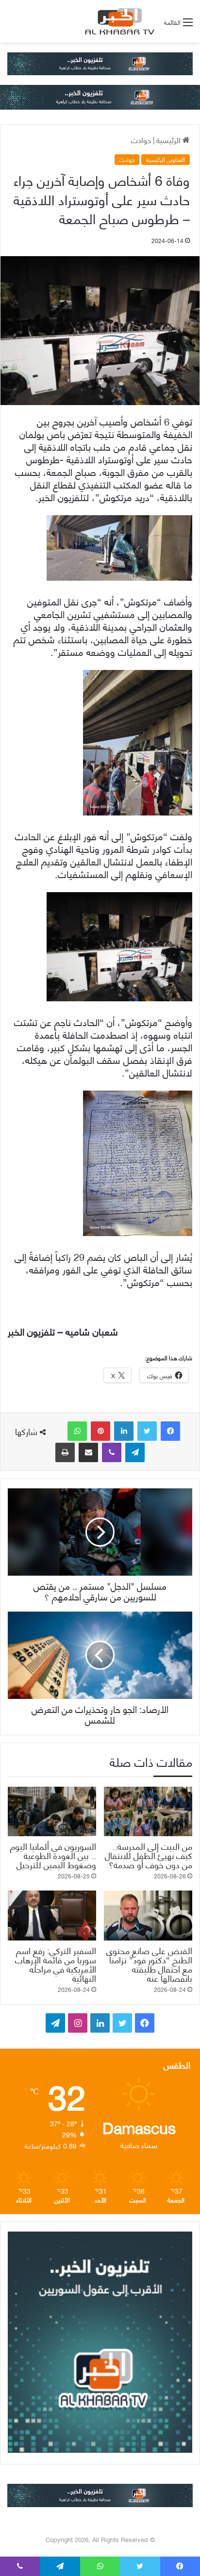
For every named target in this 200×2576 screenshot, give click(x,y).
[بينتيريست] (100, 1431)
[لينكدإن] (124, 1431)
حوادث (141, 139)
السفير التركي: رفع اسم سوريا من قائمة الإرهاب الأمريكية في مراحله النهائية (56, 1964)
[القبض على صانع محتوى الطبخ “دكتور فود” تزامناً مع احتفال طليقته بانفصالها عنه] (148, 1916)
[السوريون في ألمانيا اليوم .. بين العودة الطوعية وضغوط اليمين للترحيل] (52, 1812)
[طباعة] (65, 1452)
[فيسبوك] (170, 1431)
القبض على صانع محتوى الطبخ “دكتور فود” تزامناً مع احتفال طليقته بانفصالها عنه (149, 1964)
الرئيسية (169, 139)
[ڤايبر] (112, 1452)
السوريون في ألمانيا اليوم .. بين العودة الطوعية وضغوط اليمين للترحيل (53, 1855)
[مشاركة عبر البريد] (88, 1452)
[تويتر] (147, 1431)
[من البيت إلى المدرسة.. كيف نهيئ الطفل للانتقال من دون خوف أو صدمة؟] (148, 1812)
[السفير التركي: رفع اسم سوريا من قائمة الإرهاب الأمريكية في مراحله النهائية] (52, 1916)
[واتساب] (77, 1431)
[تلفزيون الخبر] (118, 21)
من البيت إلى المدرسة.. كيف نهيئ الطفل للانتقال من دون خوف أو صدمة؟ (149, 1855)
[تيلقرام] (135, 1452)
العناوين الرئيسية (166, 160)
